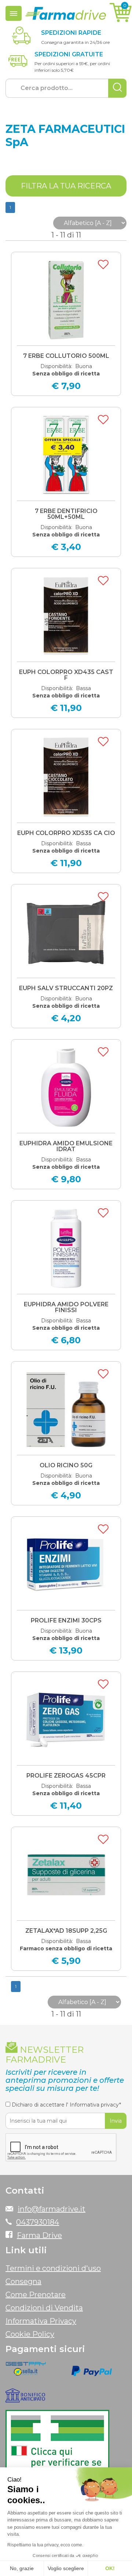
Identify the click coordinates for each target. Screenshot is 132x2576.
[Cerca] (117, 88)
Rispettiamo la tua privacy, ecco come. (45, 2545)
